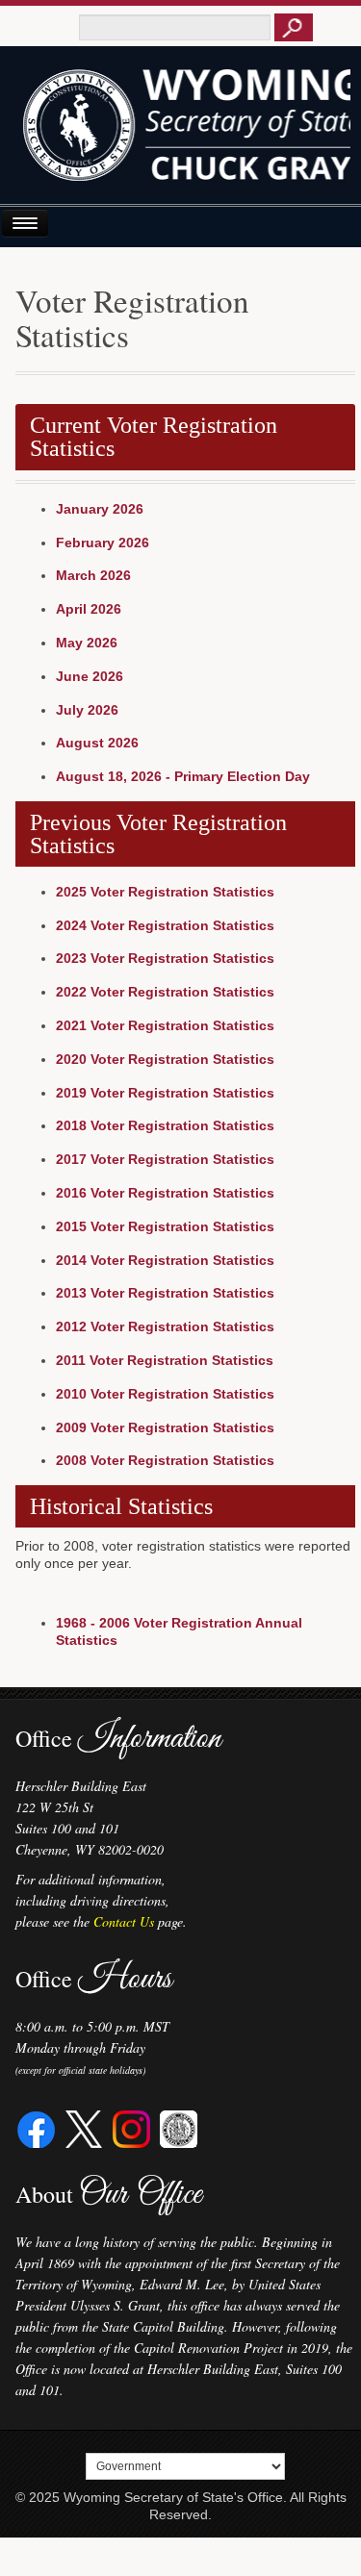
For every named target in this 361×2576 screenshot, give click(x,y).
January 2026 (100, 509)
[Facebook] (37, 2126)
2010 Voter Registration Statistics (165, 1394)
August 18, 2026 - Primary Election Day (183, 776)
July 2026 (87, 710)
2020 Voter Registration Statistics (165, 1059)
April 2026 (89, 609)
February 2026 (103, 543)
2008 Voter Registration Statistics (165, 1460)
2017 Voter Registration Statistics (165, 1159)
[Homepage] (180, 132)
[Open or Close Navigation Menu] (25, 223)
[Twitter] (84, 2126)
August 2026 (97, 743)
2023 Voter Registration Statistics (165, 958)
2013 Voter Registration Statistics (165, 1293)
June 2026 (90, 676)
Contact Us (124, 1921)
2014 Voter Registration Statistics (165, 1260)
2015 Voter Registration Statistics (165, 1226)
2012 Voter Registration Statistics (165, 1326)
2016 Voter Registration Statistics (165, 1193)
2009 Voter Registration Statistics (165, 1427)
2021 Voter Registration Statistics (165, 1025)
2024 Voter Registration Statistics (165, 925)
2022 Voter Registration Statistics (165, 992)
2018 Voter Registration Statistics (165, 1125)
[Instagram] (131, 2126)
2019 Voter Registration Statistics (165, 1093)
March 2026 (93, 575)
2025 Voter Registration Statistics (165, 892)
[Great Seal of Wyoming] (179, 2126)
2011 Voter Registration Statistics (165, 1360)
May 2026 (87, 643)
